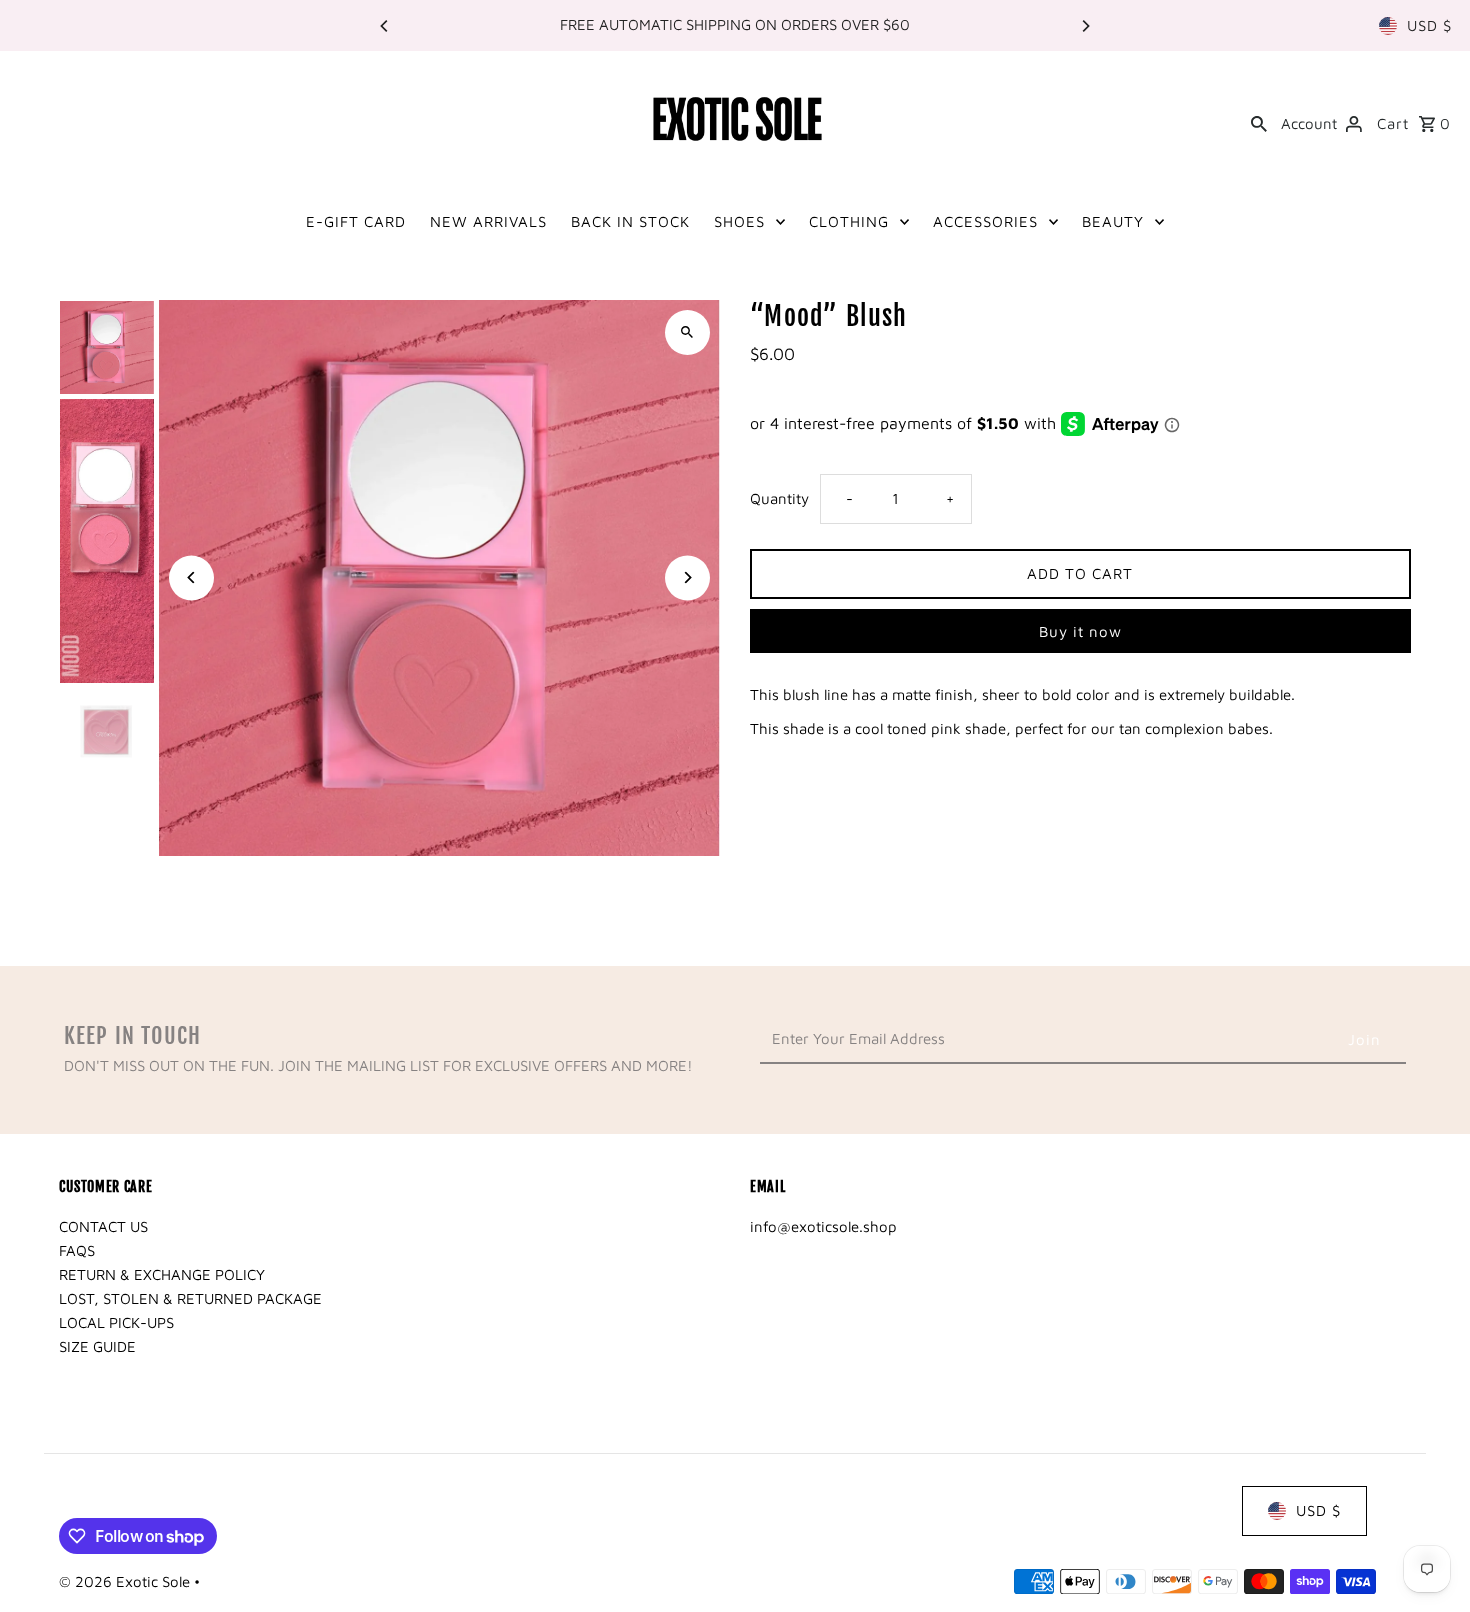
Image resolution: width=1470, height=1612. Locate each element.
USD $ (1429, 25)
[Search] (1259, 122)
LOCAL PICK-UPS (116, 1322)
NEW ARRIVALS (488, 221)
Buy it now (1080, 631)
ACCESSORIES (985, 221)
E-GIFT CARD (356, 221)
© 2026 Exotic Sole (126, 1581)
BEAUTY (1113, 221)
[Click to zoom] (687, 332)
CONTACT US (103, 1226)
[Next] (1085, 26)
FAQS (77, 1250)
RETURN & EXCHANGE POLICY (162, 1274)
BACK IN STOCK (630, 221)
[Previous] (385, 26)
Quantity (779, 498)
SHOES (739, 221)
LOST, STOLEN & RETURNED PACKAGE (190, 1298)
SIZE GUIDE (97, 1346)
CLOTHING (849, 221)
